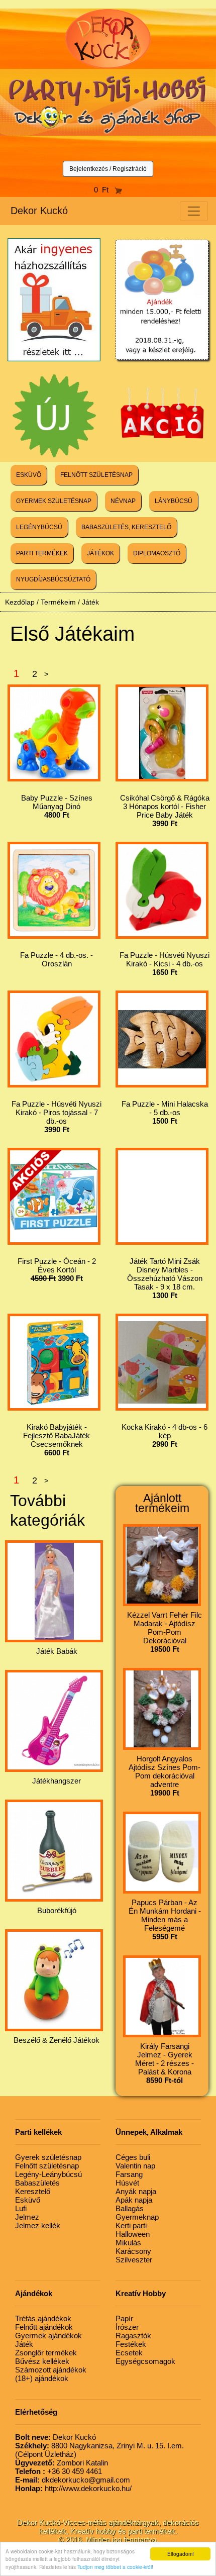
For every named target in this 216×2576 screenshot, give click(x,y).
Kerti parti (131, 2225)
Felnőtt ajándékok (44, 2327)
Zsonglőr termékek (46, 2353)
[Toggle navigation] (194, 211)
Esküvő (28, 2200)
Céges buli (133, 2157)
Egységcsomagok (145, 2361)
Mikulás (128, 2243)
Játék (90, 602)
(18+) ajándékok (42, 2378)
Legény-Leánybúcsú (48, 2174)
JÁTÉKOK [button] (100, 553)
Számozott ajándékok (51, 2370)
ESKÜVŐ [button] (29, 475)
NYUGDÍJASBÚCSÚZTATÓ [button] (53, 579)
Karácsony (133, 2251)
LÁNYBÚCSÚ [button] (174, 501)
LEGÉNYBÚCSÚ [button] (39, 527)
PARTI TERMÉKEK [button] (42, 553)
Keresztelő (33, 2191)
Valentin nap (135, 2166)
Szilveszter (134, 2260)
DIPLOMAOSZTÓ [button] (157, 553)
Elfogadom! (181, 2554)
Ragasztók (133, 2336)
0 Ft (104, 190)
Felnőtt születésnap (47, 2166)
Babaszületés (37, 2183)
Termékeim (58, 602)
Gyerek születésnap (48, 2157)
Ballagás (130, 2208)
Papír (124, 2318)
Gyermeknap (137, 2217)
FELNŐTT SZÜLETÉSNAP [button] (96, 475)
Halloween (133, 2234)
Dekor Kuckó (39, 211)
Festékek (131, 2344)
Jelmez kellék (38, 2225)
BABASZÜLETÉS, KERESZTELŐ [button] (126, 527)
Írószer (127, 2327)
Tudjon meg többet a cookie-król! (115, 2567)
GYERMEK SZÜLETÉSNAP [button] (54, 501)
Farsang (129, 2174)
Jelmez (27, 2217)
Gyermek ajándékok (48, 2336)
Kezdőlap (20, 602)
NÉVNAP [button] (123, 501)
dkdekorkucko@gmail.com (73, 2480)
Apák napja (134, 2200)
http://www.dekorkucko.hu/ (73, 2488)
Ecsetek (129, 2353)
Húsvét (127, 2183)
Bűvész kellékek (42, 2361)
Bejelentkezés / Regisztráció (108, 169)
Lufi (21, 2208)
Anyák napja (136, 2191)
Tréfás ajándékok (43, 2318)
